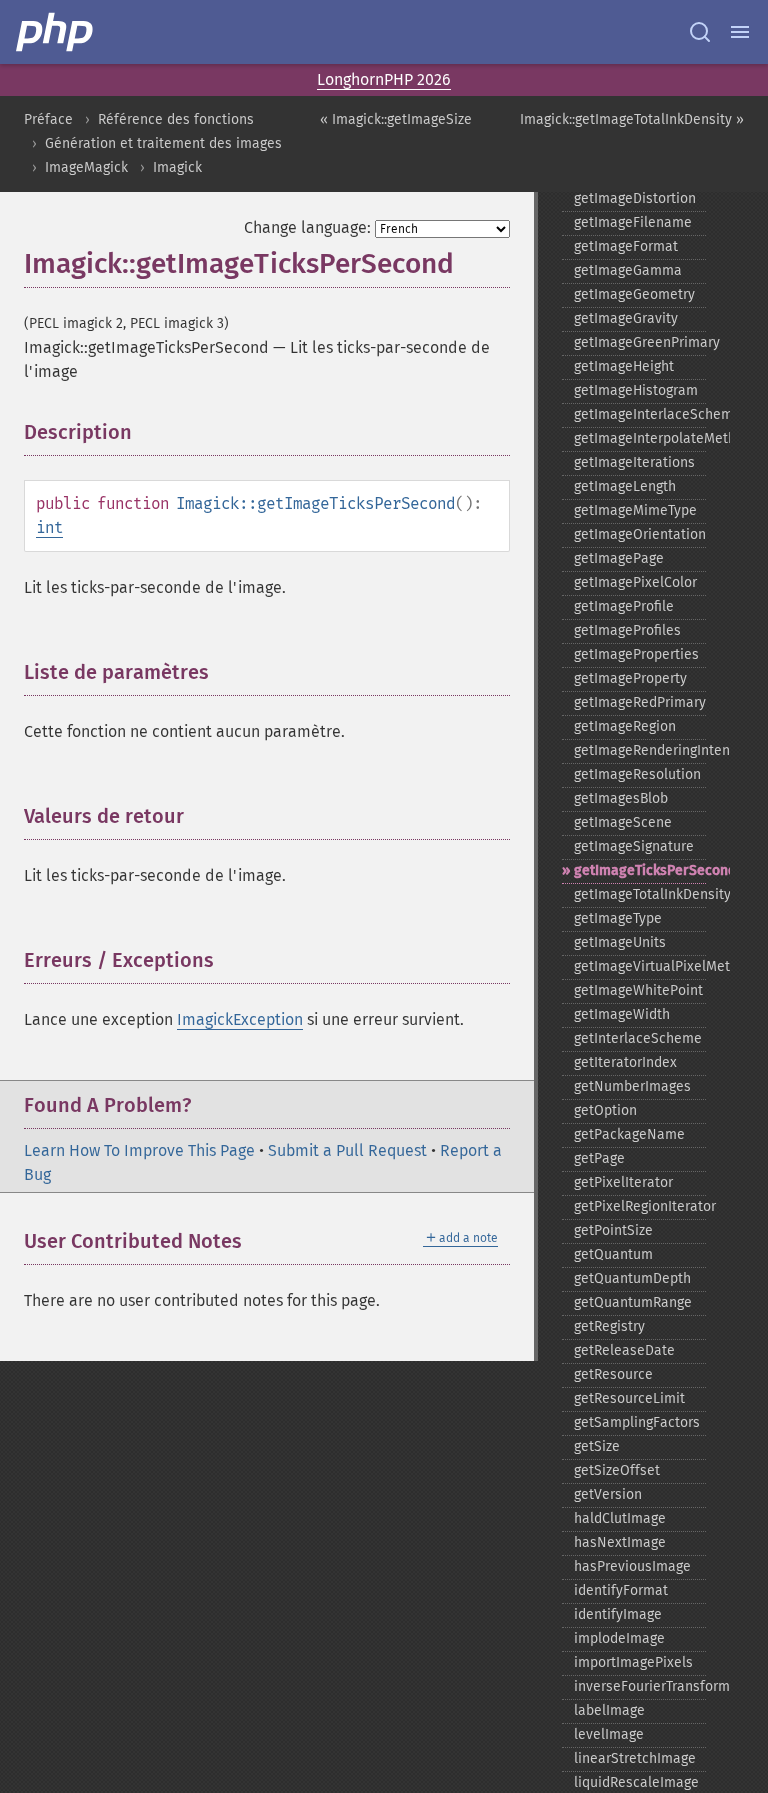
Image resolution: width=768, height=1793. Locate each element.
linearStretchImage (635, 1758)
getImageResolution (637, 774)
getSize (597, 1446)
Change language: (307, 227)
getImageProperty (630, 678)
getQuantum (613, 1254)
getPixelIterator (623, 1182)
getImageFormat (626, 246)
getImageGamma (628, 270)
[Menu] (740, 32)
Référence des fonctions (176, 119)
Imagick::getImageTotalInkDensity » (632, 119)
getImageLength (625, 486)
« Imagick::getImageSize (396, 119)
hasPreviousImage (632, 1566)
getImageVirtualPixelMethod (640, 966)
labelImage (609, 1710)
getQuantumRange (633, 1302)
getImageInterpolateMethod (640, 438)
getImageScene (623, 822)
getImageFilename (633, 222)
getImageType (618, 918)
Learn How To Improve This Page (139, 1150)
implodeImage (619, 1638)
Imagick (177, 167)
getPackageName (629, 1134)
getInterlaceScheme (638, 1038)
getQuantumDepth (632, 1278)
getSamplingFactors (637, 1422)
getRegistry (609, 1326)
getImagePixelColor (635, 582)
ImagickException (240, 1019)
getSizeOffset (617, 1470)
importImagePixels (633, 1662)
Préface (48, 119)
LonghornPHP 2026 (384, 79)
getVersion (608, 1494)
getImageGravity (626, 318)
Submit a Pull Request (347, 1150)
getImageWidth (622, 1014)
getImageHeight (624, 366)
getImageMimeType (635, 510)
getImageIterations (634, 462)
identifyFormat (621, 1590)
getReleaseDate (624, 1350)
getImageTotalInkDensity (640, 894)
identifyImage (618, 1614)
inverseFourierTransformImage (640, 1686)
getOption (605, 1110)
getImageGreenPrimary (640, 342)
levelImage (609, 1734)
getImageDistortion (635, 198)
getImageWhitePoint (638, 990)
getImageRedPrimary (640, 702)
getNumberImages (632, 1086)
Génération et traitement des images (163, 143)
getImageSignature (634, 846)
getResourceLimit (629, 1398)
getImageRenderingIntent (640, 750)
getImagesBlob (621, 798)
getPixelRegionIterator (640, 1206)
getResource (613, 1374)
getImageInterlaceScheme (640, 414)
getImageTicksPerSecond (640, 870)
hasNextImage (620, 1542)
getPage (599, 1158)
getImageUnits (620, 942)
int (49, 527)
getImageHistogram (636, 390)
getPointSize (613, 1230)
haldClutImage (620, 1518)
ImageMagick (86, 167)
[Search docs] (700, 32)
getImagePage (619, 558)
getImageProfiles (627, 630)
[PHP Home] (56, 32)
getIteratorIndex (625, 1062)
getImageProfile (624, 606)
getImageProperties (636, 654)
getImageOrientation (640, 534)
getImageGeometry (634, 294)
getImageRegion (625, 726)
